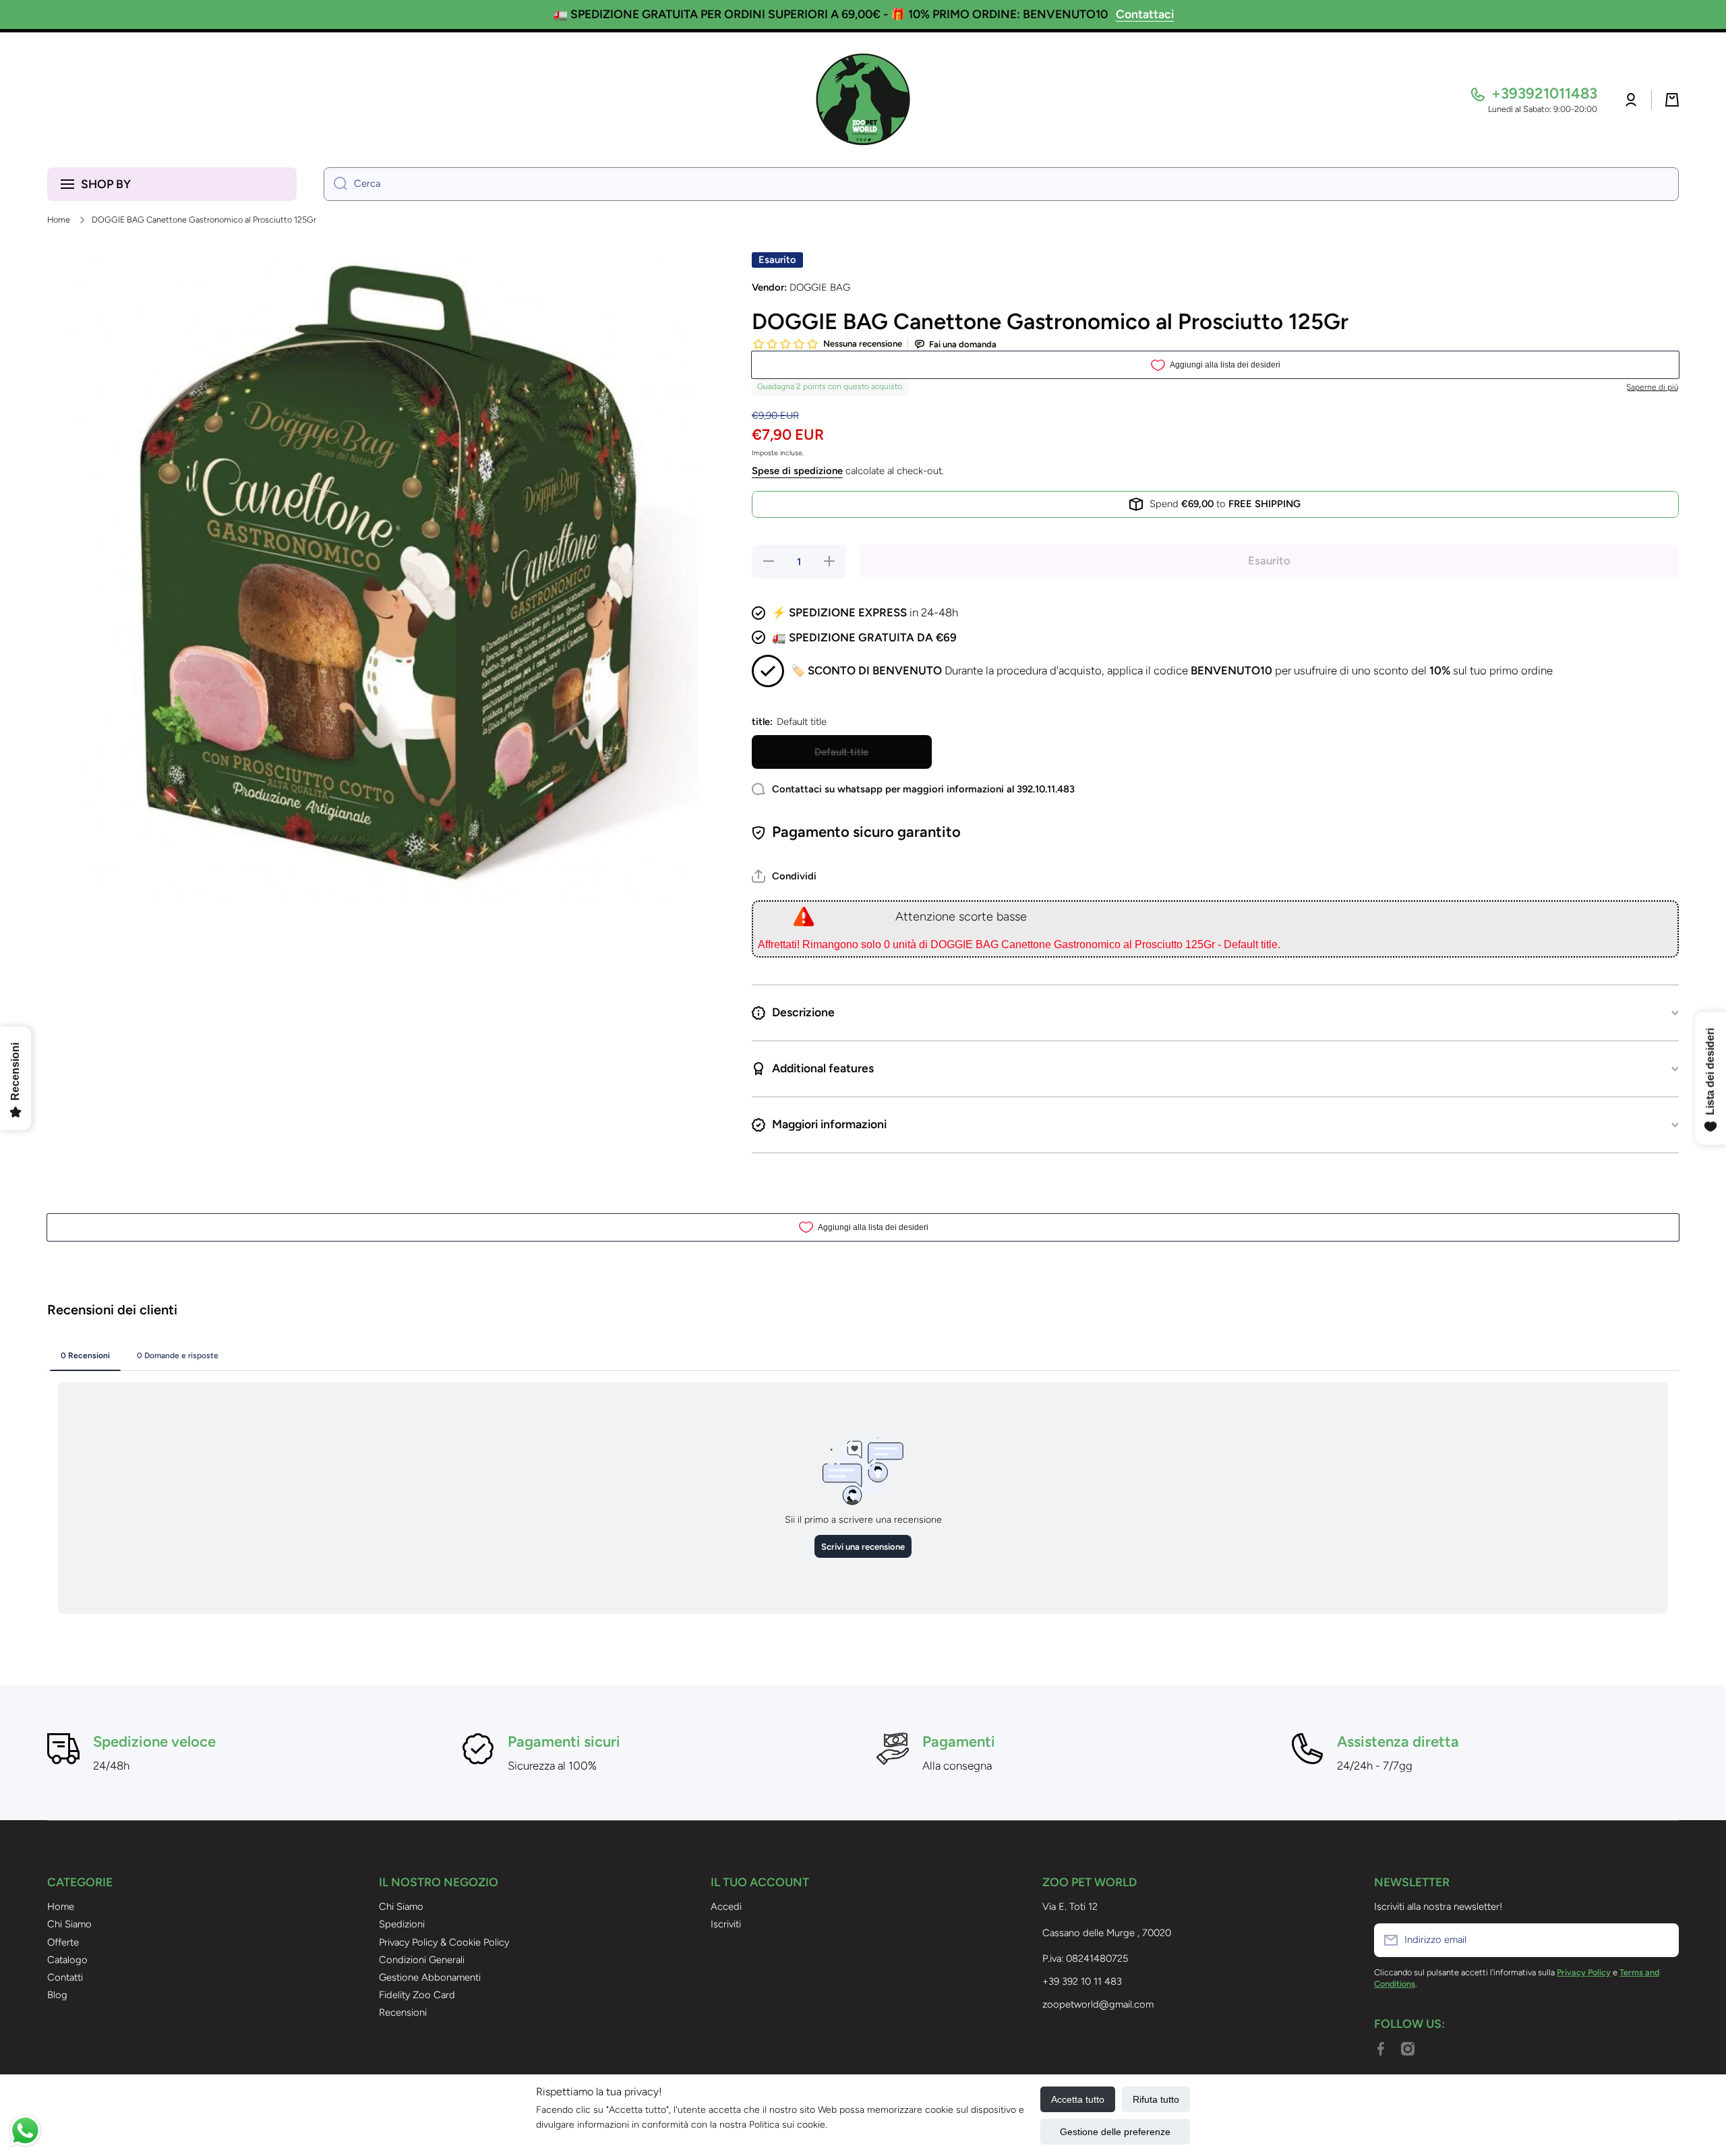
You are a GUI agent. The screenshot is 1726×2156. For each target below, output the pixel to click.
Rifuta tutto (1156, 2099)
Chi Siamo (69, 1924)
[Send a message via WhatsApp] (25, 2131)
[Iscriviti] (1662, 1940)
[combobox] (1001, 184)
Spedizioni (402, 1924)
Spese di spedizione (797, 471)
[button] (1672, 100)
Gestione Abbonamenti (430, 1977)
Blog (57, 1995)
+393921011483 (1544, 93)
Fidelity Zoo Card (417, 1995)
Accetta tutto (1078, 2099)
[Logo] (863, 100)
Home (59, 220)
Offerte (63, 1942)
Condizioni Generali (422, 1960)
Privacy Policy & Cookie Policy (444, 1942)
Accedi (726, 1906)
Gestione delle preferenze (1115, 2132)
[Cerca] (335, 184)
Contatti (65, 1977)
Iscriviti (726, 1924)
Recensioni (403, 2012)
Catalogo (67, 1960)
